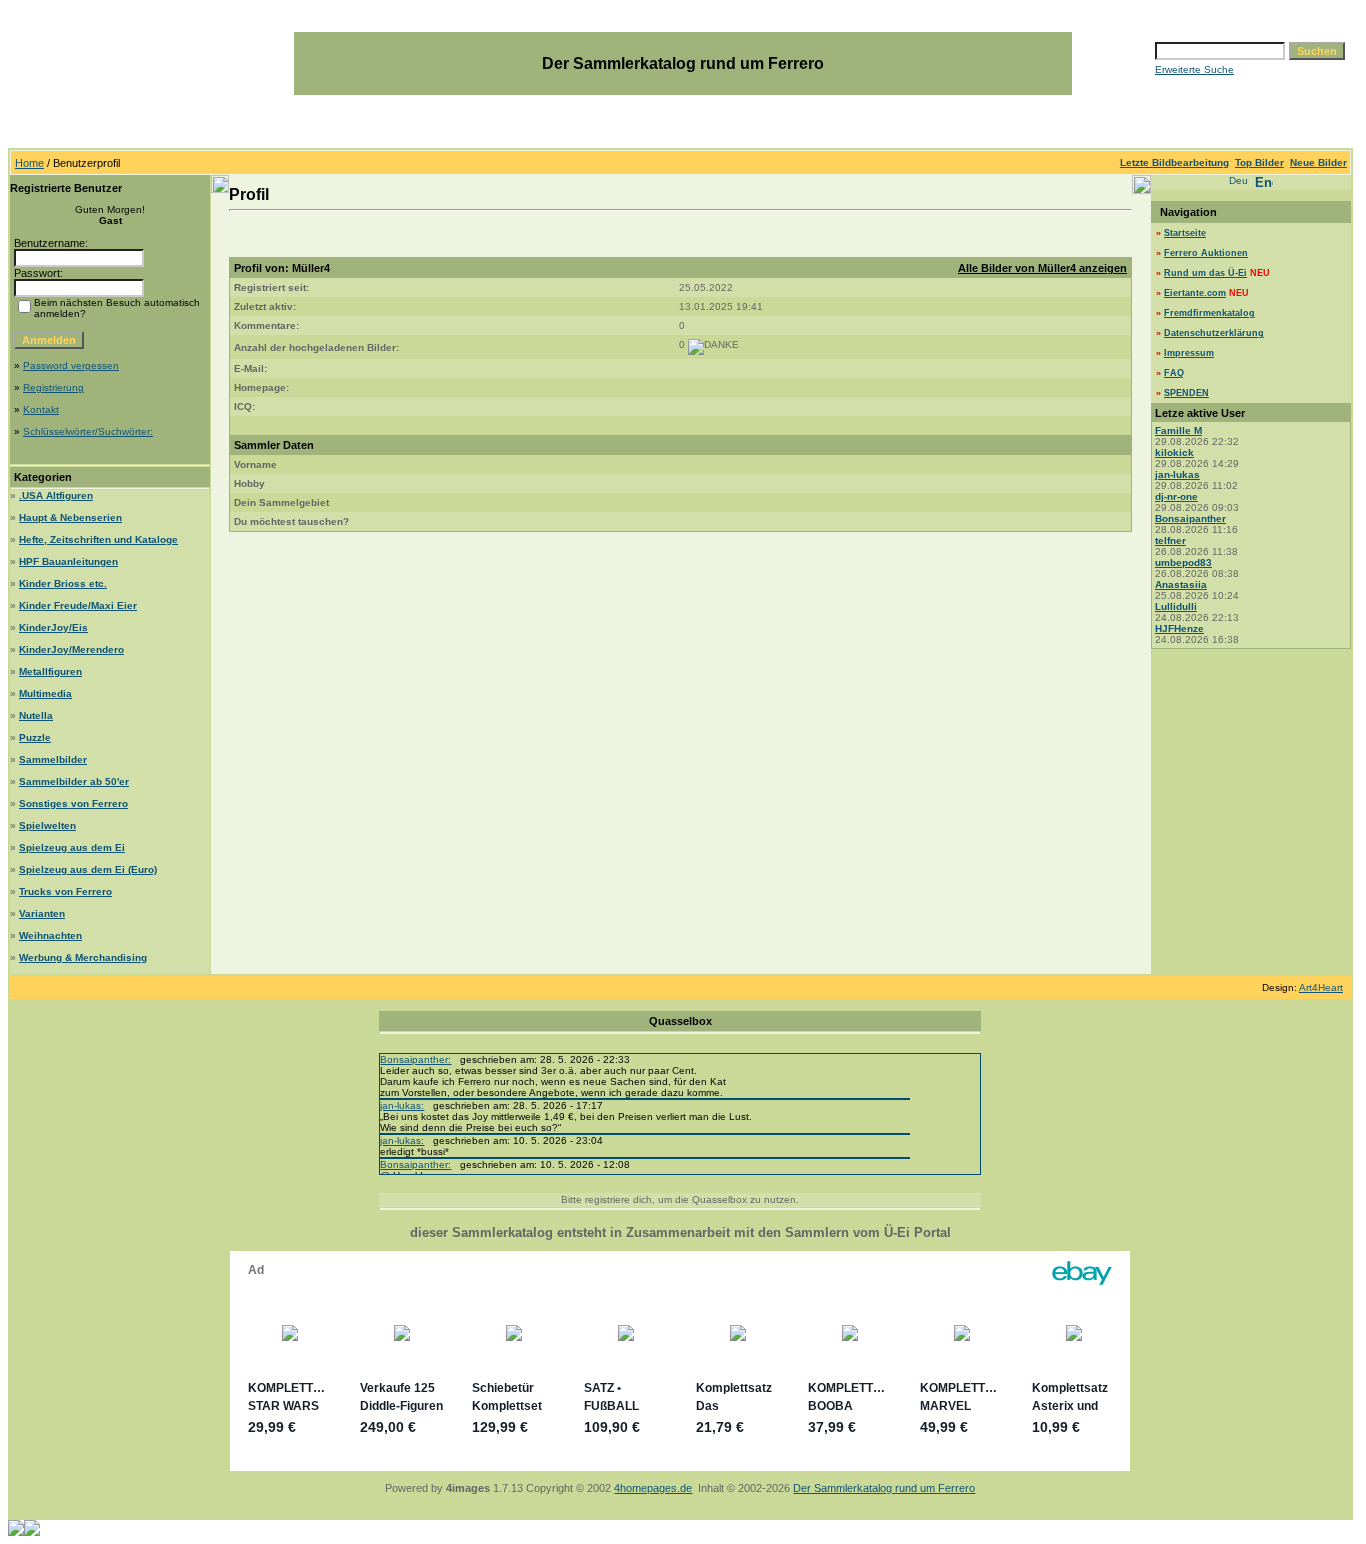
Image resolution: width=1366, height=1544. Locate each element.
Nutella (36, 715)
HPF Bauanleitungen (68, 561)
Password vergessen (71, 365)
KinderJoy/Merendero (71, 649)
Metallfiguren (50, 671)
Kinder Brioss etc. (63, 583)
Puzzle (35, 737)
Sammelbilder (53, 759)
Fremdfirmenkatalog (1209, 313)
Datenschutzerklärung (1214, 333)
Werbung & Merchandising (83, 957)
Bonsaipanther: (415, 1059)
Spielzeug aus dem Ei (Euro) (88, 869)
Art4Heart (1321, 987)
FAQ (1174, 373)
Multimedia (45, 693)
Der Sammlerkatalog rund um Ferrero (884, 1488)
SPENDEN (1186, 393)
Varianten (42, 913)
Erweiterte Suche (1194, 69)
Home (29, 163)
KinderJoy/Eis (53, 627)
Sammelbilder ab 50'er (74, 781)
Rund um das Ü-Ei (1205, 273)
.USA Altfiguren (56, 495)
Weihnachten (50, 935)
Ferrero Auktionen (1206, 253)
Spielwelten (47, 825)
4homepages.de (653, 1488)
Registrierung (53, 387)
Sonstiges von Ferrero (73, 803)
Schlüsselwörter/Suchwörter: (88, 431)
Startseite (1185, 233)
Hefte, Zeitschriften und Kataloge (98, 539)
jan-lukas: (402, 1105)
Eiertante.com (1195, 293)
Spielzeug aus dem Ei (72, 847)
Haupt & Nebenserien (70, 517)
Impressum (1189, 353)
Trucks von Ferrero (65, 891)
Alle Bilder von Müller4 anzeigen (1042, 268)
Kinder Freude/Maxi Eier (78, 605)
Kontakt (41, 409)
